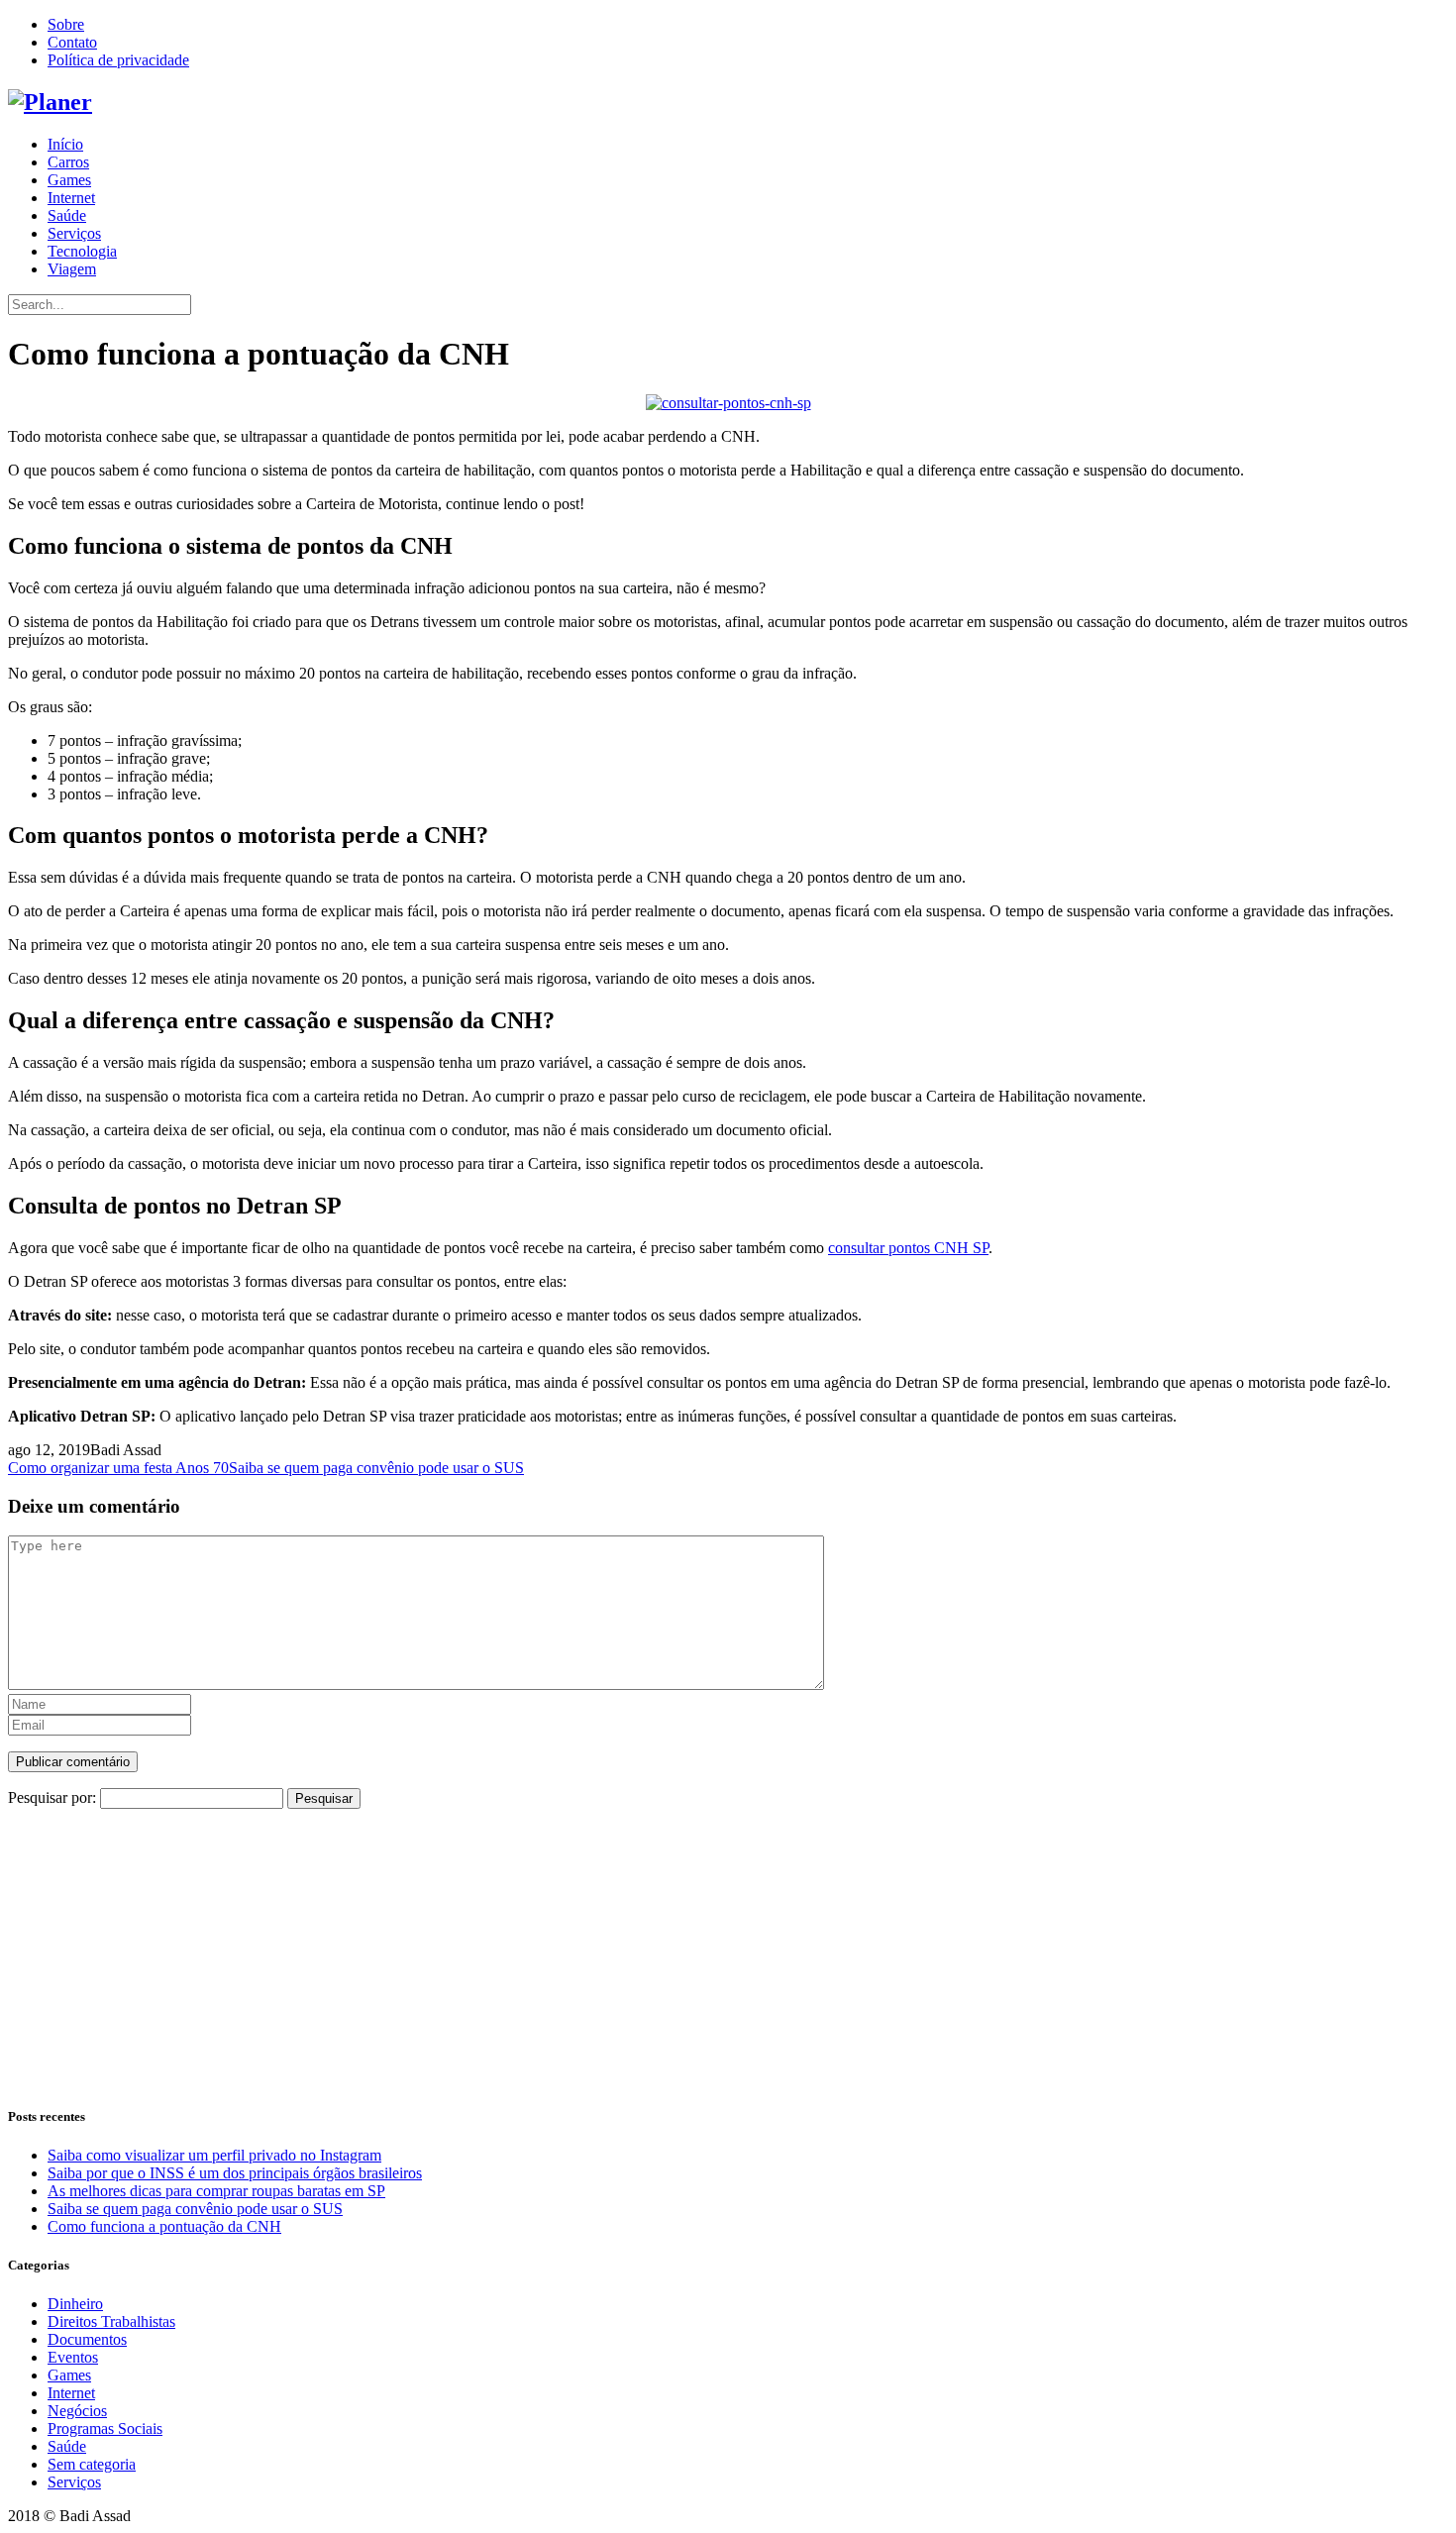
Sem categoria (92, 2464)
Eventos (73, 2357)
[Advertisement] (602, 1948)
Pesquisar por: (52, 1797)
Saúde (67, 215)
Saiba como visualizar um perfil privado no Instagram (214, 2155)
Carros (68, 162)
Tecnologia (82, 251)
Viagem (72, 269)
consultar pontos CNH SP (908, 1248)
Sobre (66, 24)
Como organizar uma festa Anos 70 (118, 1468)
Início (65, 144)
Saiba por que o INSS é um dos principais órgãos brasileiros (235, 2173)
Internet (71, 198)
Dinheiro (75, 2304)
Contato (72, 42)
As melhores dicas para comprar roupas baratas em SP (216, 2191)
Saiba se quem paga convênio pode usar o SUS (376, 1468)
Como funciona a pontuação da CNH (164, 2226)
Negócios (77, 2411)
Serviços (74, 233)
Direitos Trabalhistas (111, 2322)
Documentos (87, 2339)
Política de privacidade (118, 60)
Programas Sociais (105, 2428)
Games (69, 180)
